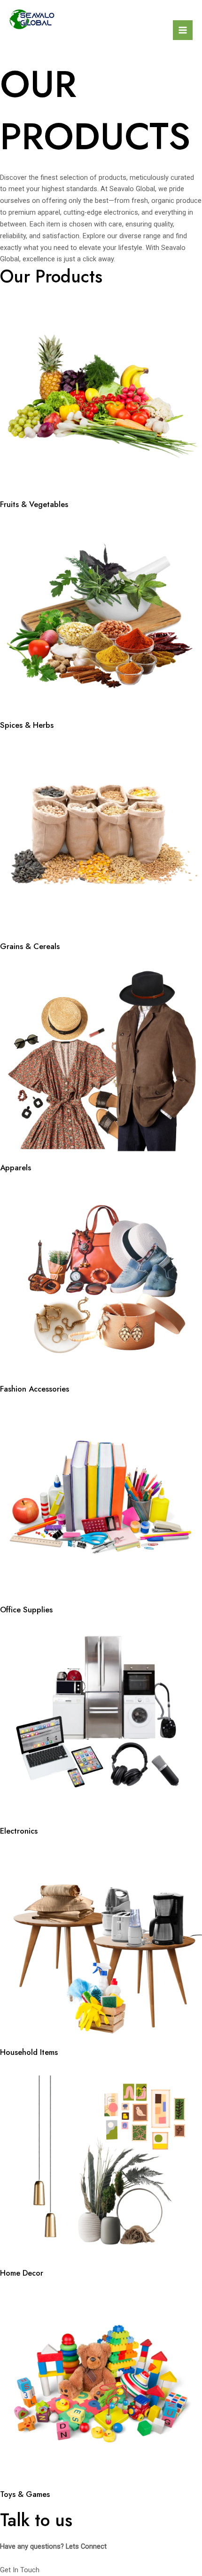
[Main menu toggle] (183, 30)
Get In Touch (20, 2570)
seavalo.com (57, 40)
